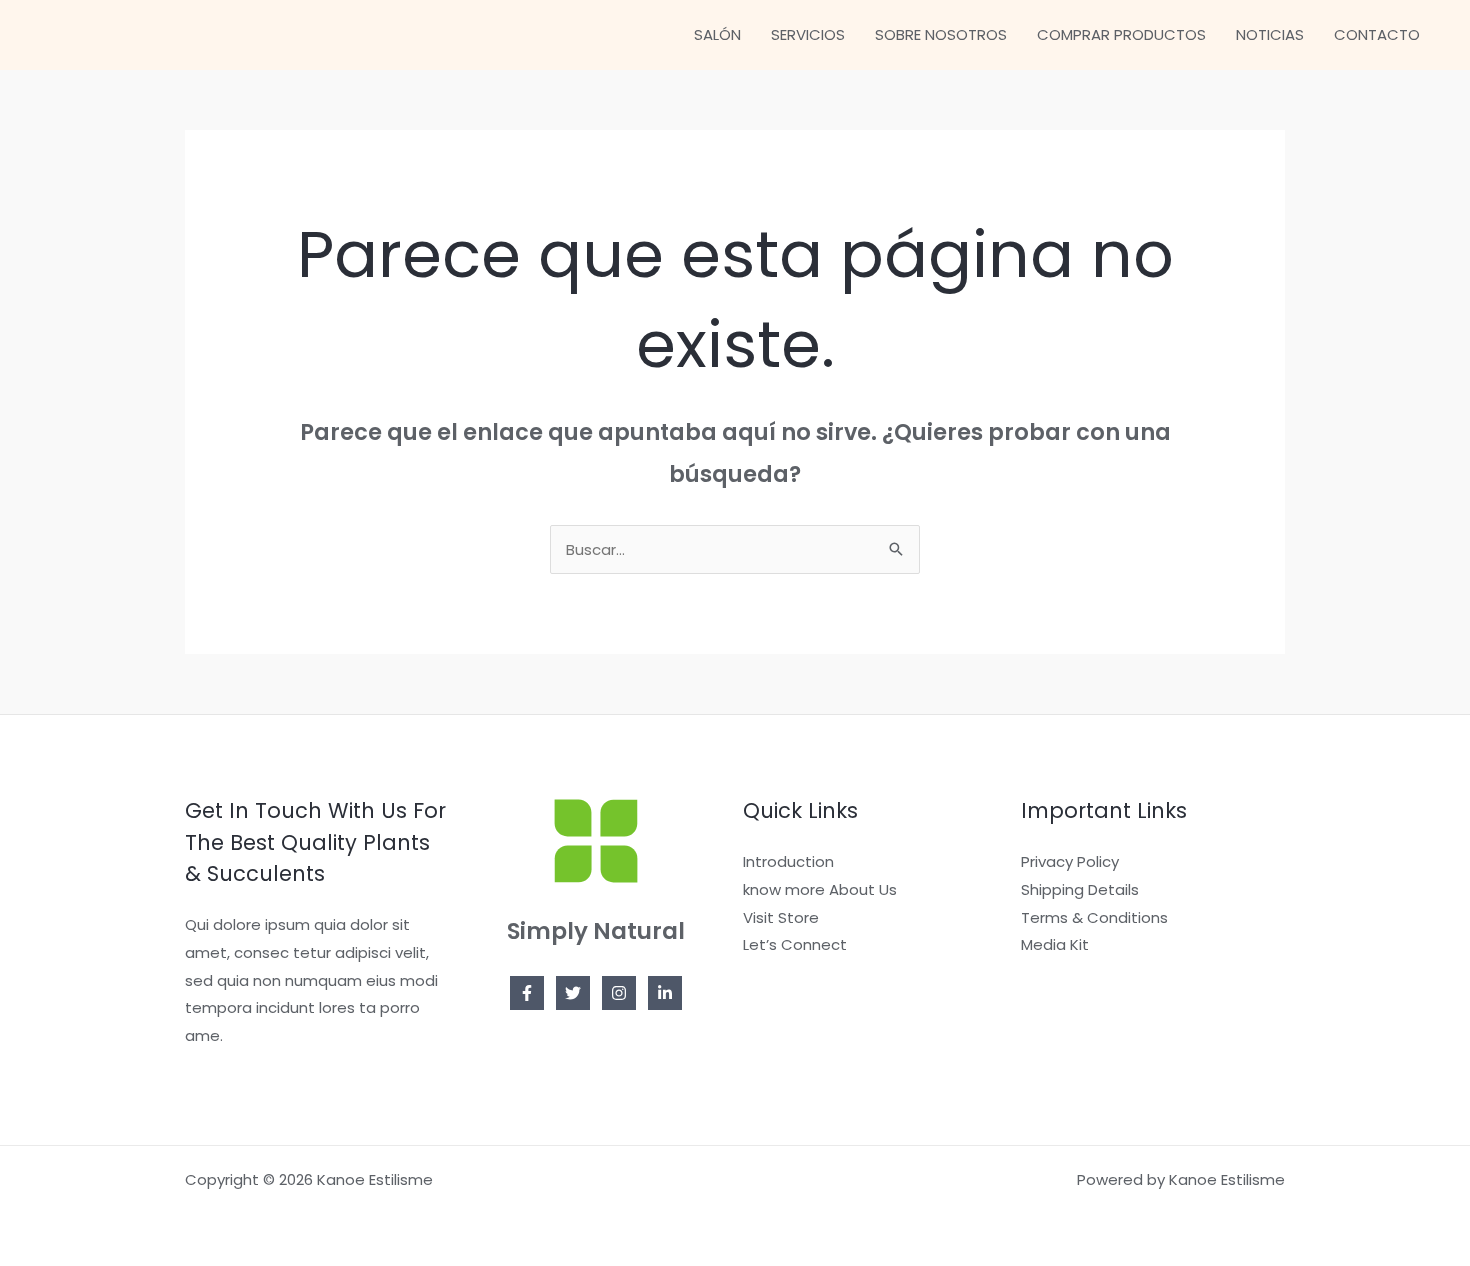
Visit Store (781, 917)
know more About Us (820, 889)
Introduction (788, 861)
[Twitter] (573, 993)
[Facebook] (527, 993)
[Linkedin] (665, 993)
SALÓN (717, 34)
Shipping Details (1080, 889)
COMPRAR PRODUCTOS (1121, 34)
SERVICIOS (808, 34)
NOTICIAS (1270, 34)
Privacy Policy (1070, 861)
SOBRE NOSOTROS (941, 34)
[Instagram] (619, 993)
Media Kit (1055, 944)
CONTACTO (1377, 34)
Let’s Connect (795, 944)
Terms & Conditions (1094, 917)
